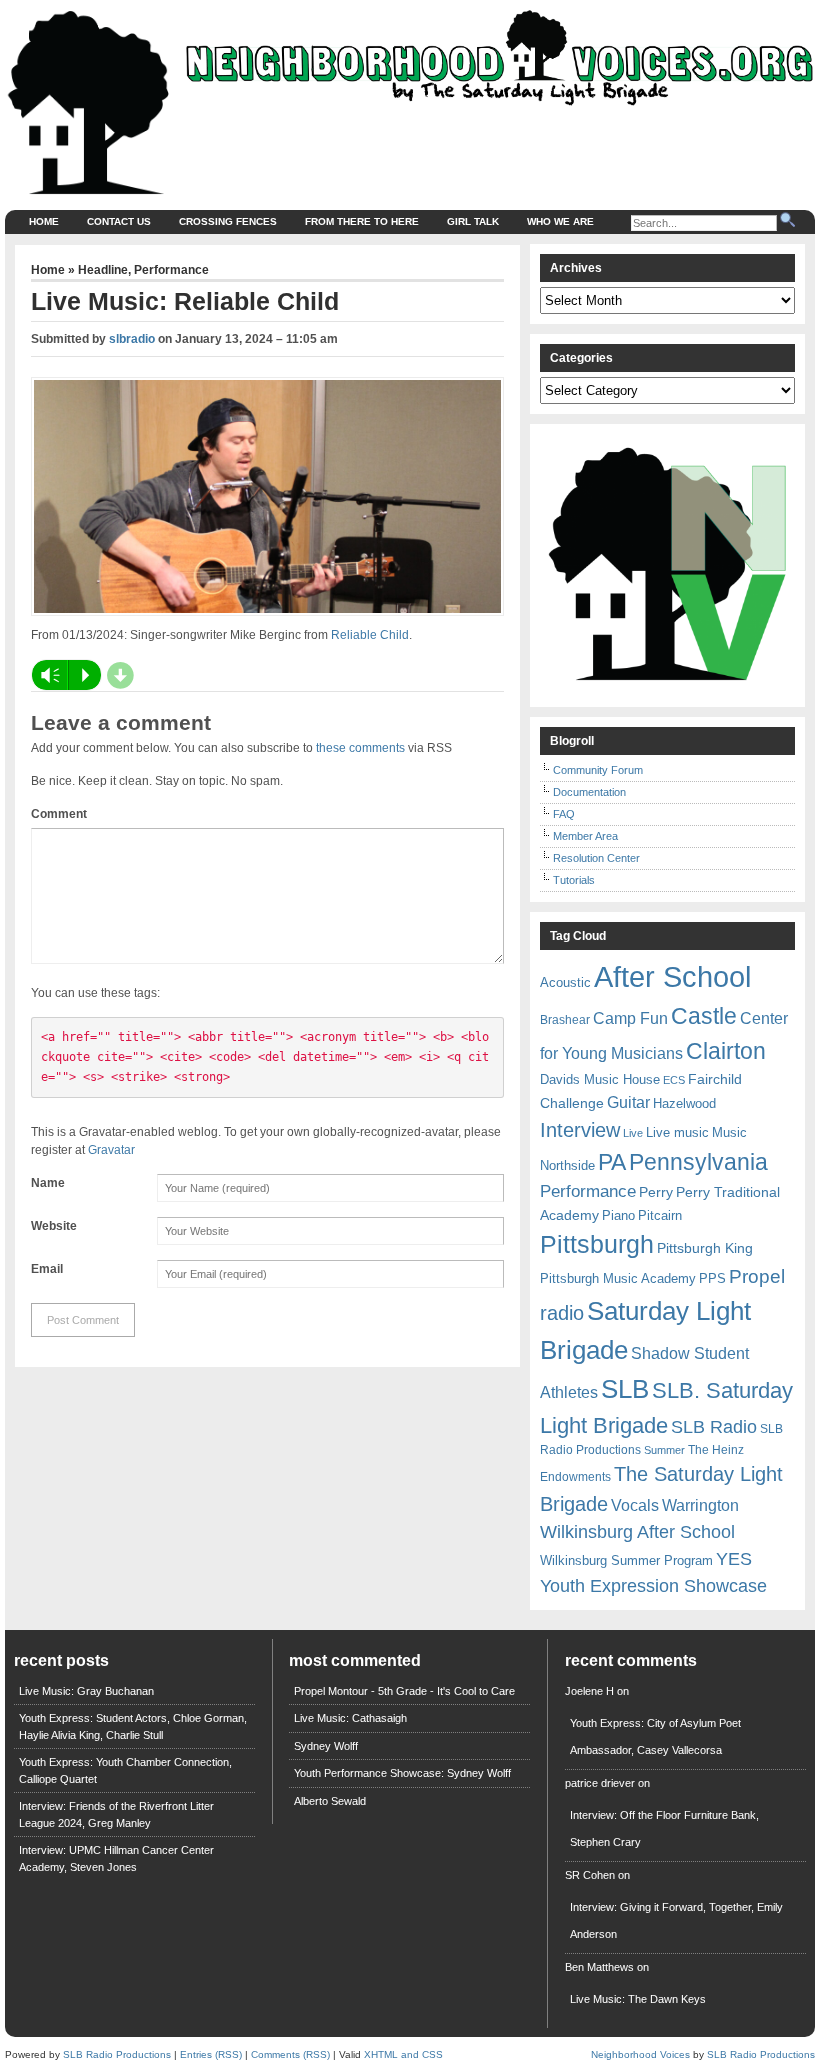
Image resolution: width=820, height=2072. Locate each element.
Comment (59, 814)
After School (672, 976)
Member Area (585, 836)
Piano (618, 1215)
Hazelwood (684, 1103)
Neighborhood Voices (640, 2054)
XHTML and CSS (403, 2054)
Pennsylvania (698, 1162)
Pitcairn (660, 1215)
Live (633, 1133)
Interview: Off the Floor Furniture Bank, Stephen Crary (664, 1828)
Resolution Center (596, 858)
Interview (580, 1130)
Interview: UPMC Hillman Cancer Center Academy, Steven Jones (116, 1858)
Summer (664, 1450)
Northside (567, 1165)
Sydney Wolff (326, 1746)
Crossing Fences (228, 221)
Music (729, 1132)
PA (612, 1162)
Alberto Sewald (330, 1801)
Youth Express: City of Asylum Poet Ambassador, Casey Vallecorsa (655, 1736)
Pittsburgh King (705, 1248)
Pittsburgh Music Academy (618, 1278)
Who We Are (560, 221)
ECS (674, 1080)
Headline (103, 270)
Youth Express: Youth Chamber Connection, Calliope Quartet (125, 1770)
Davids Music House (600, 1079)
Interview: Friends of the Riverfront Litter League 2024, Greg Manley (116, 1814)
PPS (712, 1278)
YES (734, 1559)
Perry (656, 1192)
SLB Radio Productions (117, 2054)
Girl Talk (473, 221)
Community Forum (598, 770)
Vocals (635, 1505)
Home (44, 221)
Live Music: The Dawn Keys (638, 1999)
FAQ (564, 814)
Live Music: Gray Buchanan (86, 1691)
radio (562, 1313)
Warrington (700, 1505)
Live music (677, 1132)
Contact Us (119, 221)
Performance (171, 270)
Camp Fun (630, 1018)
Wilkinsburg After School (637, 1532)
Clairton (726, 1051)
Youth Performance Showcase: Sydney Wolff (402, 1773)
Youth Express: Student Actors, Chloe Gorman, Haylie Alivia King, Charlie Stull (133, 1726)
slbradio (132, 339)
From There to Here (362, 221)
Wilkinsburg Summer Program (626, 1560)
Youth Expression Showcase (653, 1586)
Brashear (565, 1020)
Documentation (589, 792)
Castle (704, 1016)
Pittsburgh (597, 1244)
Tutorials (574, 880)
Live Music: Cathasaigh (350, 1718)
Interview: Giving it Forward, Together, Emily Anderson (676, 1920)
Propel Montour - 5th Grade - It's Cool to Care (404, 1691)
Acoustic (565, 982)
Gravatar (111, 1150)
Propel (757, 1276)
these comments (360, 748)
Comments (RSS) (290, 2054)
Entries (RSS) (211, 2054)
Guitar (628, 1102)
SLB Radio (714, 1426)
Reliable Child (370, 635)
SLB (625, 1389)
